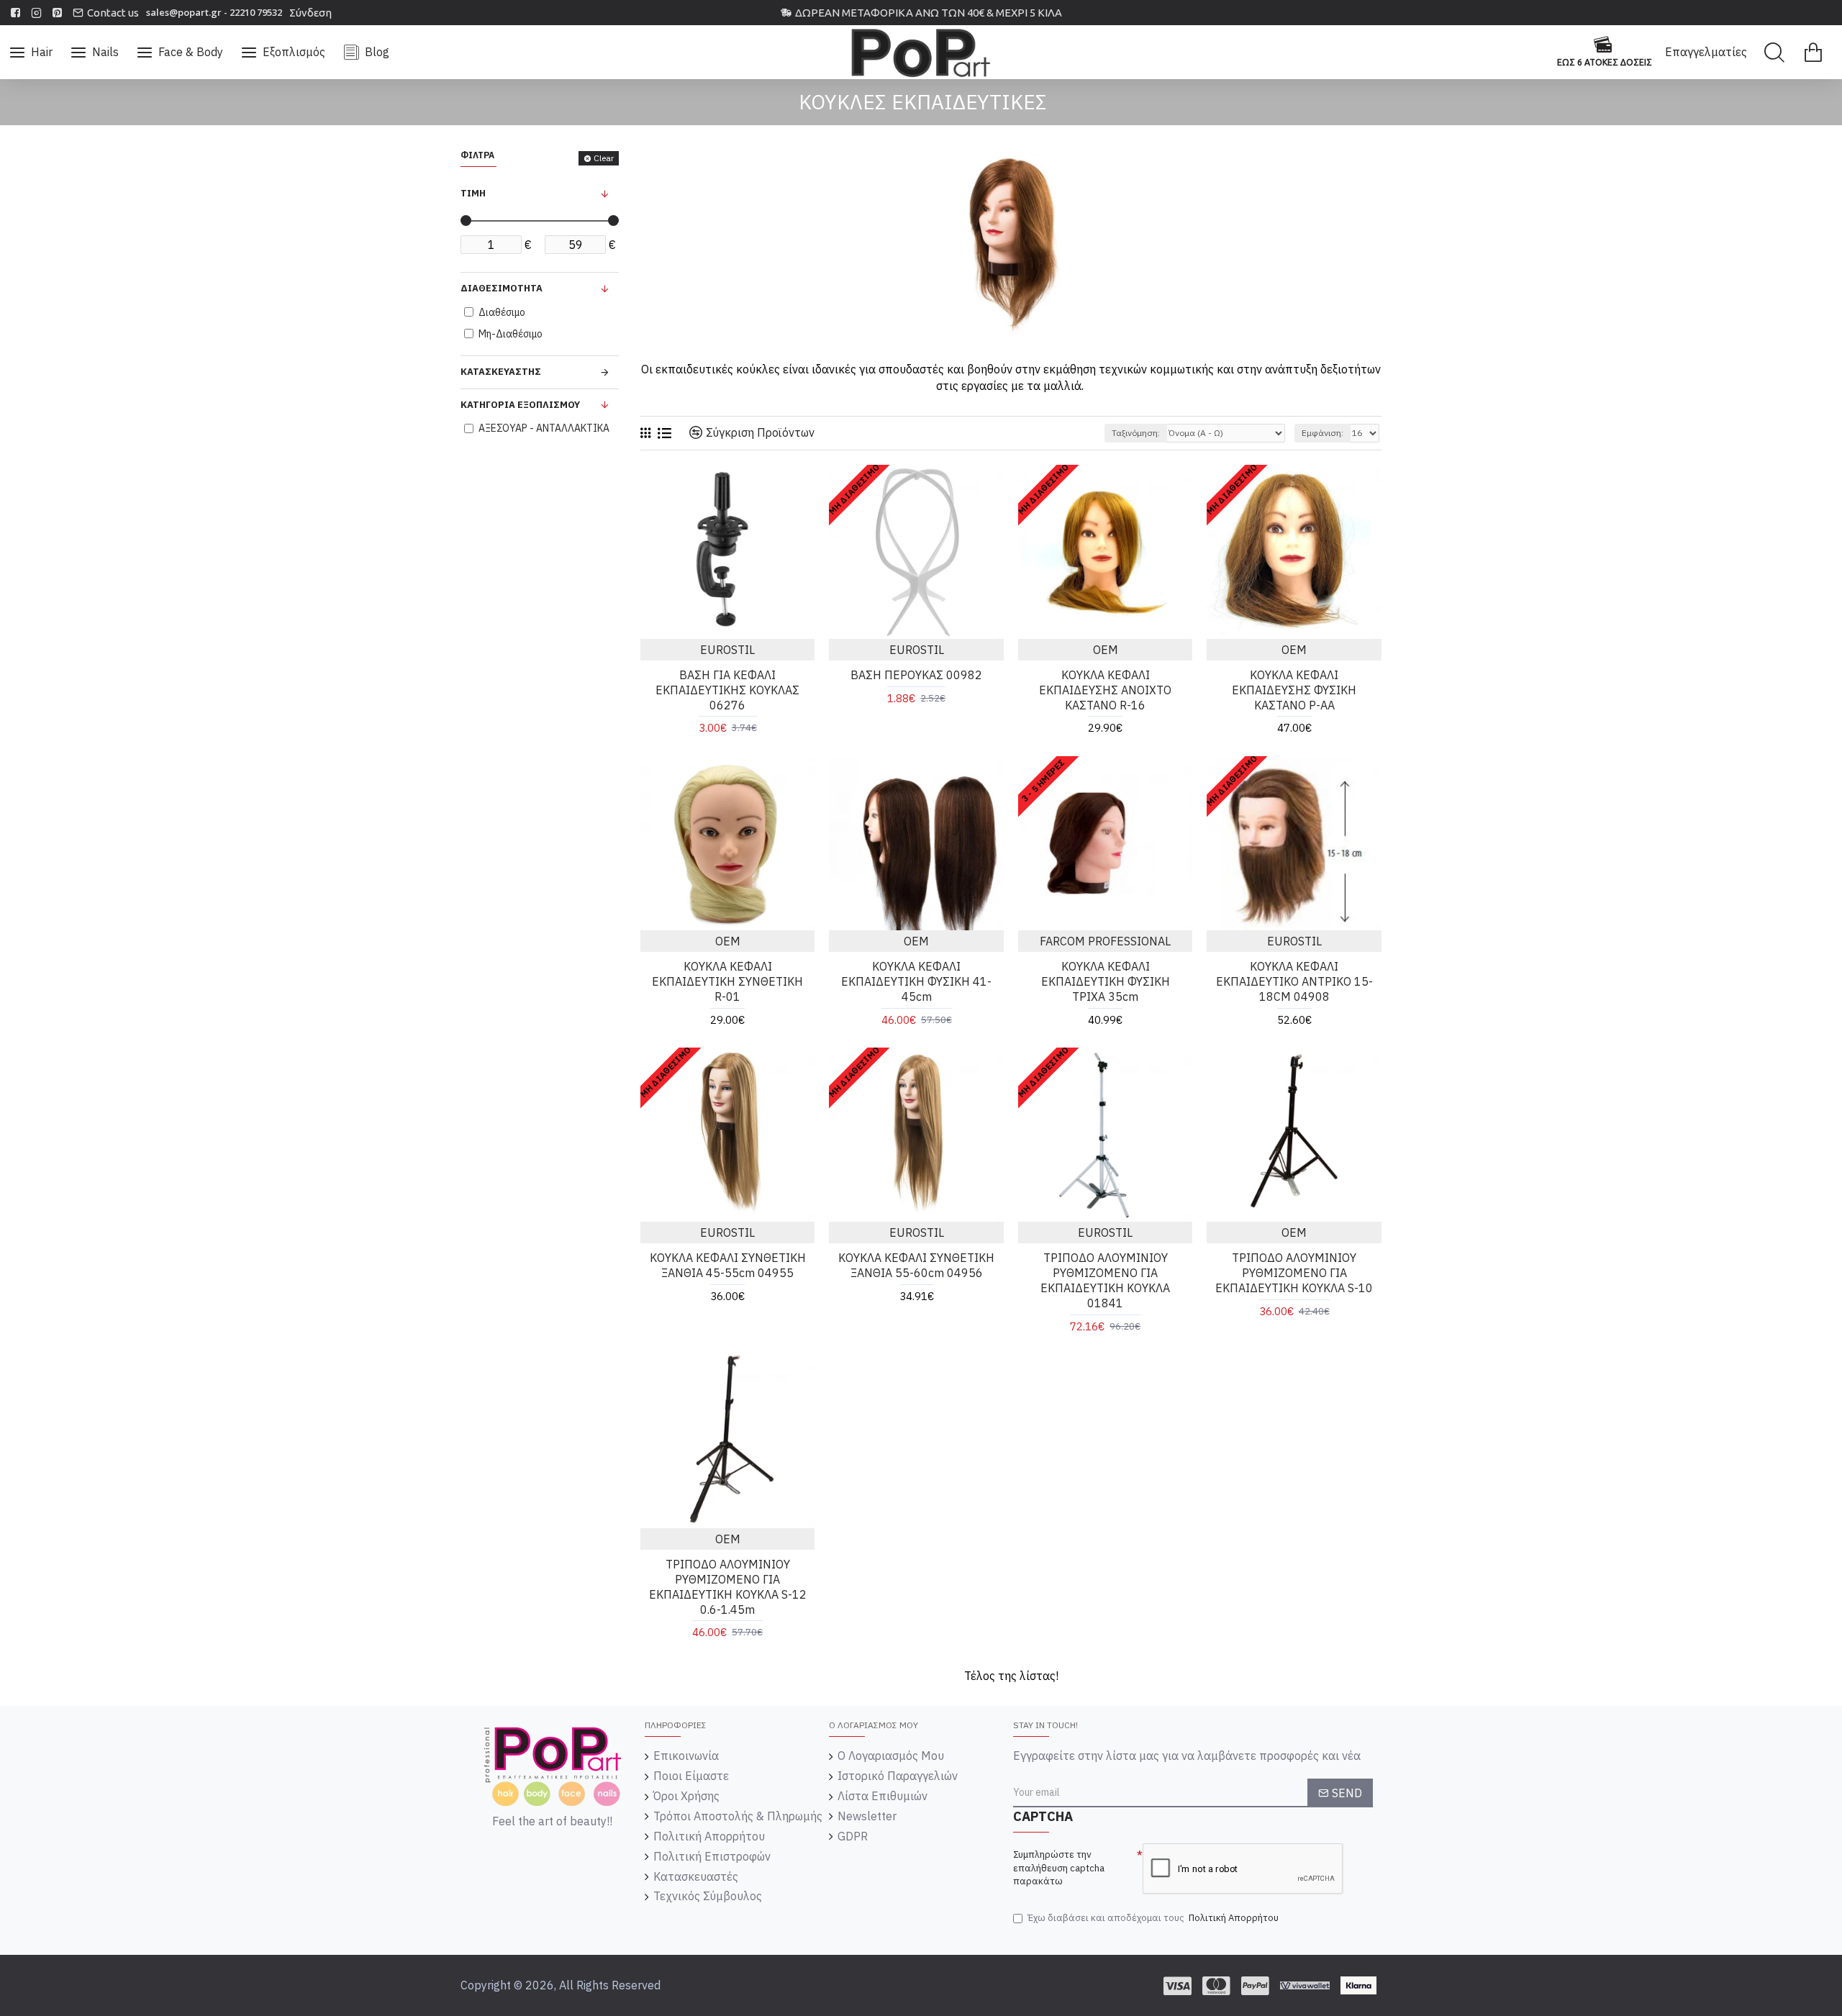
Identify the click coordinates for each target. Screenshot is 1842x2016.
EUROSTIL (727, 650)
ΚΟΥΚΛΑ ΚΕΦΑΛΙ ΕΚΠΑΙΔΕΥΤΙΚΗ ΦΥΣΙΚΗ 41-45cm (916, 981)
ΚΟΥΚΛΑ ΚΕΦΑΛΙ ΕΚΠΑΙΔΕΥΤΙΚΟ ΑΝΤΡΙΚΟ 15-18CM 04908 (1294, 981)
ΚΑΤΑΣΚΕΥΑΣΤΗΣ (501, 372)
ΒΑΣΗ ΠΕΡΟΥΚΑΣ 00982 (916, 675)
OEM (1106, 650)
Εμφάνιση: (1322, 433)
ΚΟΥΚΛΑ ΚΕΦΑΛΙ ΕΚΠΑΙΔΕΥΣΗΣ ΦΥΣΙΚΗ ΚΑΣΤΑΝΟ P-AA (1294, 690)
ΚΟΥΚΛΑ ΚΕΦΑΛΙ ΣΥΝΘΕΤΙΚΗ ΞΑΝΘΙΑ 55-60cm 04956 (916, 1265)
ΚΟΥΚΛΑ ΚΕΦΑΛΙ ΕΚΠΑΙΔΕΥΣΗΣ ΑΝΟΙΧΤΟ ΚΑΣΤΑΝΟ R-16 (1105, 690)
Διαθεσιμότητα (502, 288)
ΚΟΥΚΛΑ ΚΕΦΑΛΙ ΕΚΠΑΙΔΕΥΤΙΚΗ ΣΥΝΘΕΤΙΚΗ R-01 (727, 981)
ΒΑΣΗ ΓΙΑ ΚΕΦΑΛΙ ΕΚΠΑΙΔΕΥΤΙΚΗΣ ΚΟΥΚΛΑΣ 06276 (727, 690)
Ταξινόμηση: (1136, 433)
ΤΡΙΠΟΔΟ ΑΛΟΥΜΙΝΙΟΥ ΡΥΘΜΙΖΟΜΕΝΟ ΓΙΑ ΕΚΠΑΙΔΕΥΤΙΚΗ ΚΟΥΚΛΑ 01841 (1105, 1280)
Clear (604, 158)
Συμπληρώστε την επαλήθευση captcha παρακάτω (1059, 1868)
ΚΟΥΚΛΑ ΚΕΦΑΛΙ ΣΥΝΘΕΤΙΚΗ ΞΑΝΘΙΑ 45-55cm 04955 (728, 1265)
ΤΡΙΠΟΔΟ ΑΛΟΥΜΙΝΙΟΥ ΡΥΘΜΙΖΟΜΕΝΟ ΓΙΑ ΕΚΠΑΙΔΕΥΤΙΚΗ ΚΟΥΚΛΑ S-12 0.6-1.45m (728, 1586)
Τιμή (473, 193)
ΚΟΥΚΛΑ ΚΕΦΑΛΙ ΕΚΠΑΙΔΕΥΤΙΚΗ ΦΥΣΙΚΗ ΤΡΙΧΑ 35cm (1106, 981)
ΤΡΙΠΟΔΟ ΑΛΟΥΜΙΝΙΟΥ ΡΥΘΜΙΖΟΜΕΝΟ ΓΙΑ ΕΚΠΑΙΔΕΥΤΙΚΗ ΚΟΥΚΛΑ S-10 (1294, 1273)
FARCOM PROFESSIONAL (1105, 941)
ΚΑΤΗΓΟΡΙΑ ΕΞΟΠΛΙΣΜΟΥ (520, 405)
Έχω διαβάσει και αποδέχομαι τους (1153, 1918)
